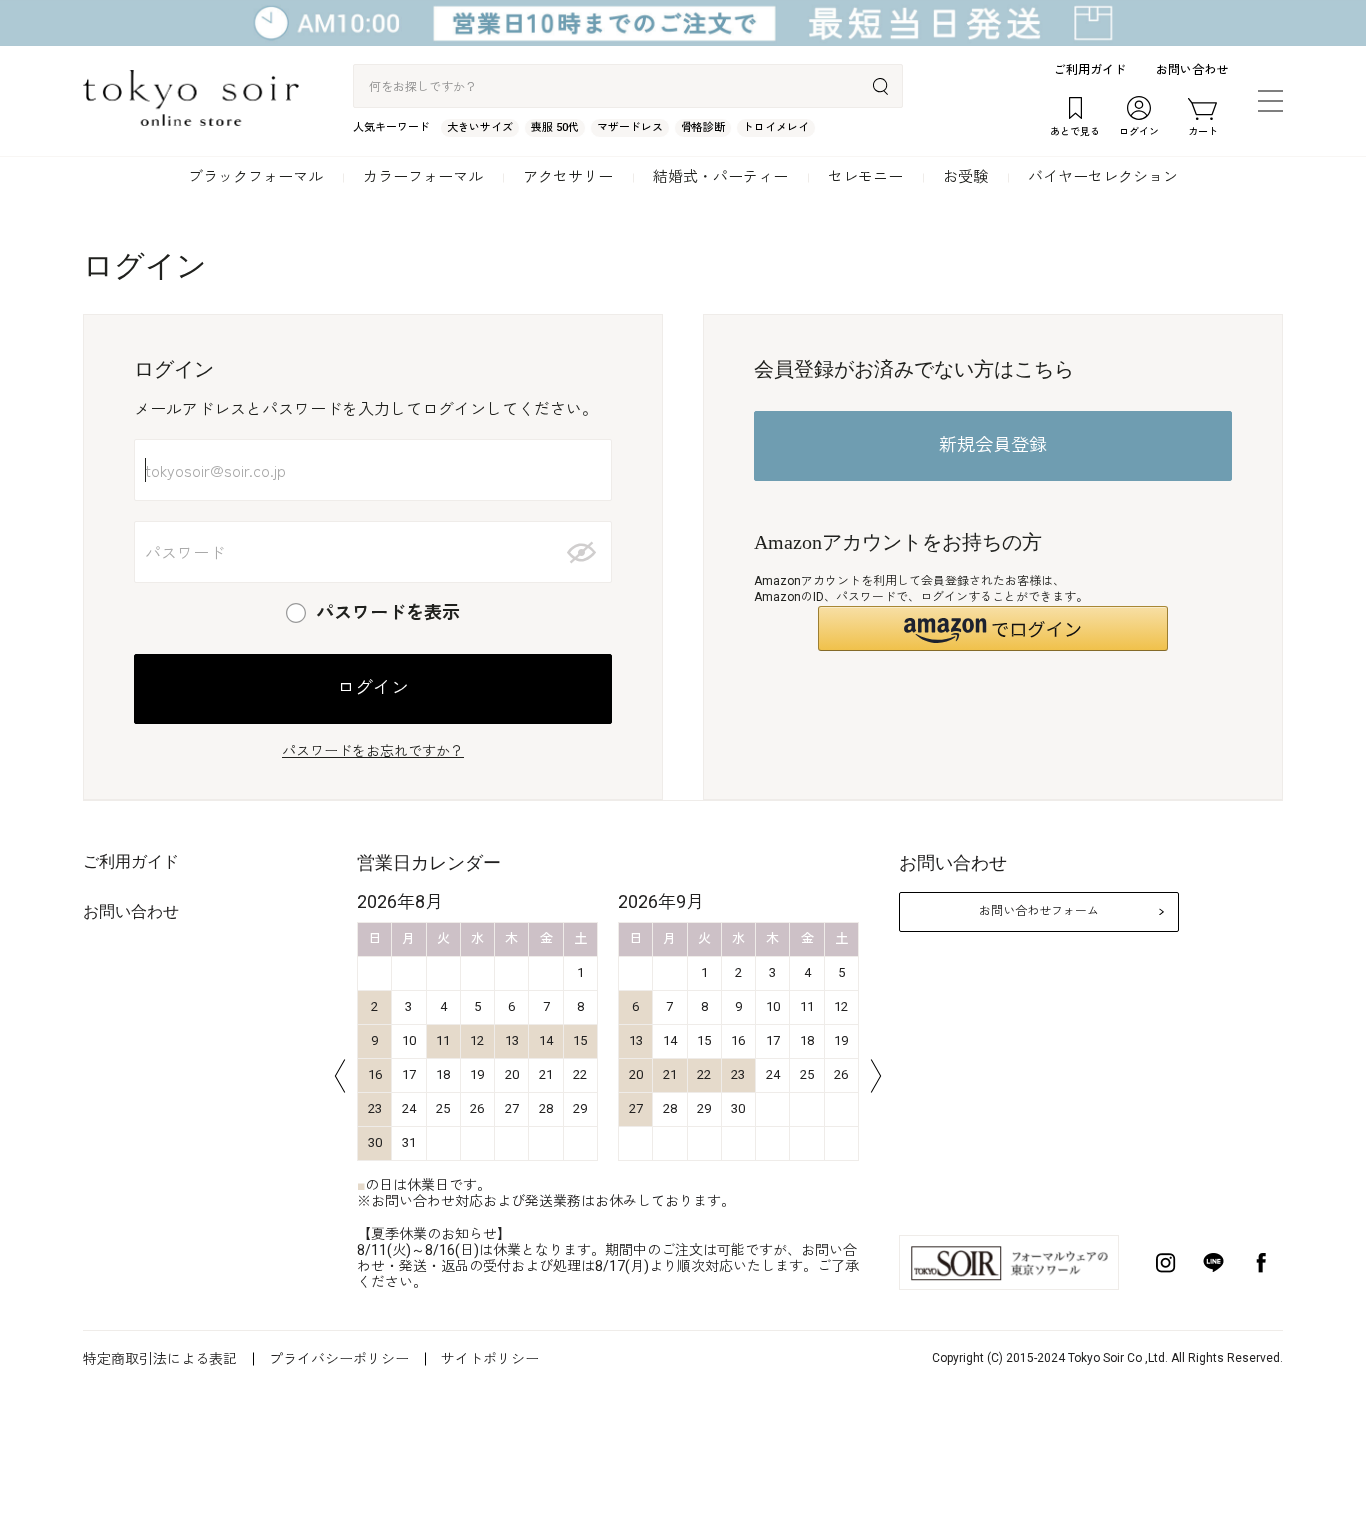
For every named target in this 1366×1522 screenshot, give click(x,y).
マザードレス (630, 127)
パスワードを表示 (388, 613)
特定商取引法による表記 (160, 1359)
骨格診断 (703, 127)
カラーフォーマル (423, 177)
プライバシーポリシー (339, 1359)
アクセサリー (568, 177)
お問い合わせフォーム (1039, 911)
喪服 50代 (555, 127)
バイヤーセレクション (1103, 177)
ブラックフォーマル (255, 177)
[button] (993, 628)
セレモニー (865, 177)
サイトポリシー (490, 1359)
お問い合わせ (1192, 70)
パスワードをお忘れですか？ (373, 751)
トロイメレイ (776, 127)
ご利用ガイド (1090, 70)
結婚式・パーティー (720, 177)
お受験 (965, 177)
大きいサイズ (480, 127)
